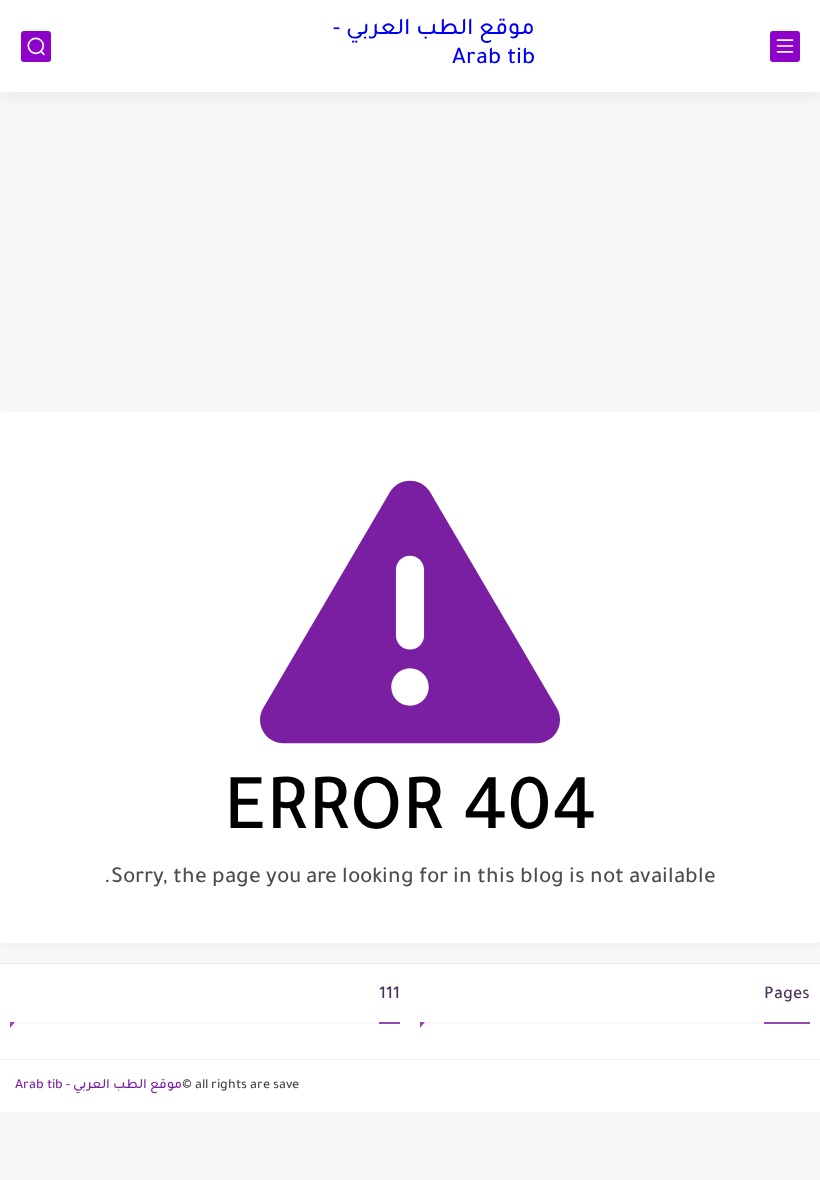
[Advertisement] (410, 252)
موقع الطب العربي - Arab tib (434, 45)
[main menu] (785, 46)
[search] (36, 46)
